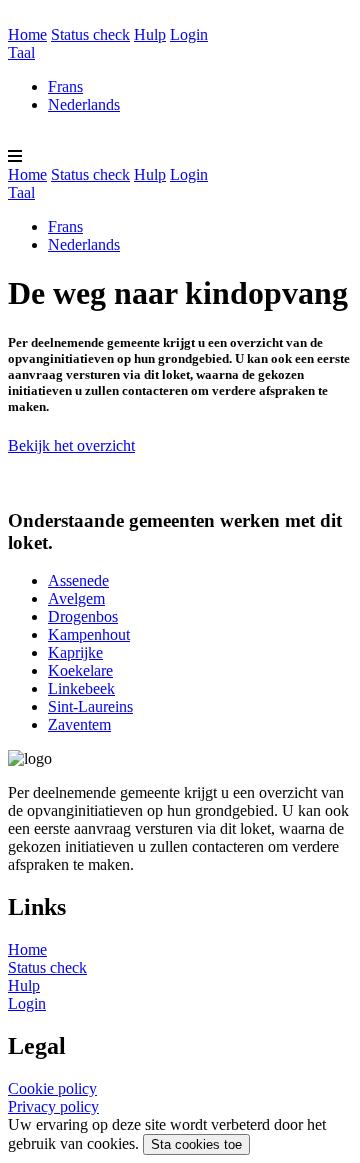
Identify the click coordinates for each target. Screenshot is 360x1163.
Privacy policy (53, 1106)
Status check (90, 34)
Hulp (150, 34)
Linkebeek (81, 688)
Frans (65, 86)
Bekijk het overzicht (71, 445)
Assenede (78, 580)
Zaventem (79, 724)
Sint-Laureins (90, 706)
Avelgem (76, 598)
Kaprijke (75, 652)
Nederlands (84, 104)
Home (27, 34)
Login (189, 34)
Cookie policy (52, 1088)
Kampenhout (89, 634)
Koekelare (80, 670)
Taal (21, 52)
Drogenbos (83, 616)
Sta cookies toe (196, 1144)
